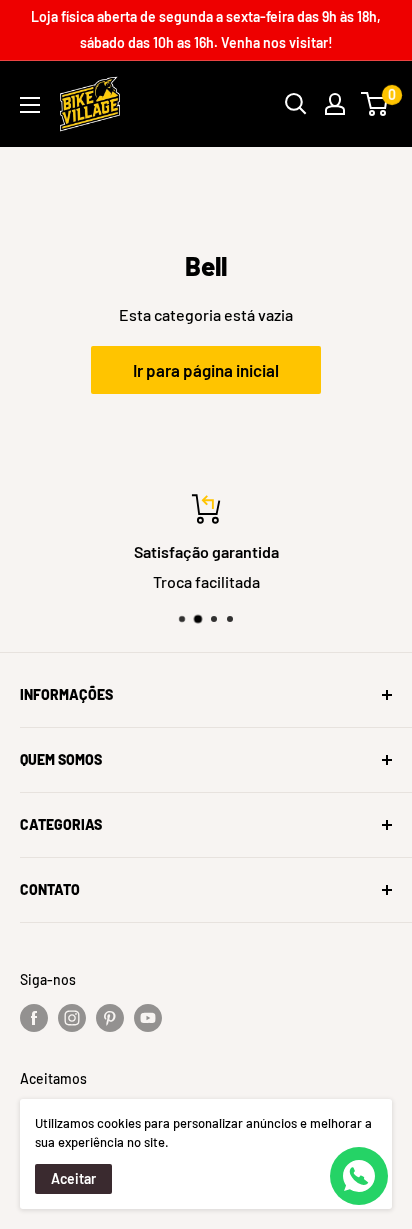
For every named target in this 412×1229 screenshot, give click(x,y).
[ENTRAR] (335, 104)
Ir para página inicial (206, 370)
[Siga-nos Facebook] (34, 1018)
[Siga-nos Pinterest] (110, 1018)
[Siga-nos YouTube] (148, 1018)
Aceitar (73, 1178)
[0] (375, 104)
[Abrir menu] (30, 105)
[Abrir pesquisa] (296, 104)
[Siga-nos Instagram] (72, 1018)
